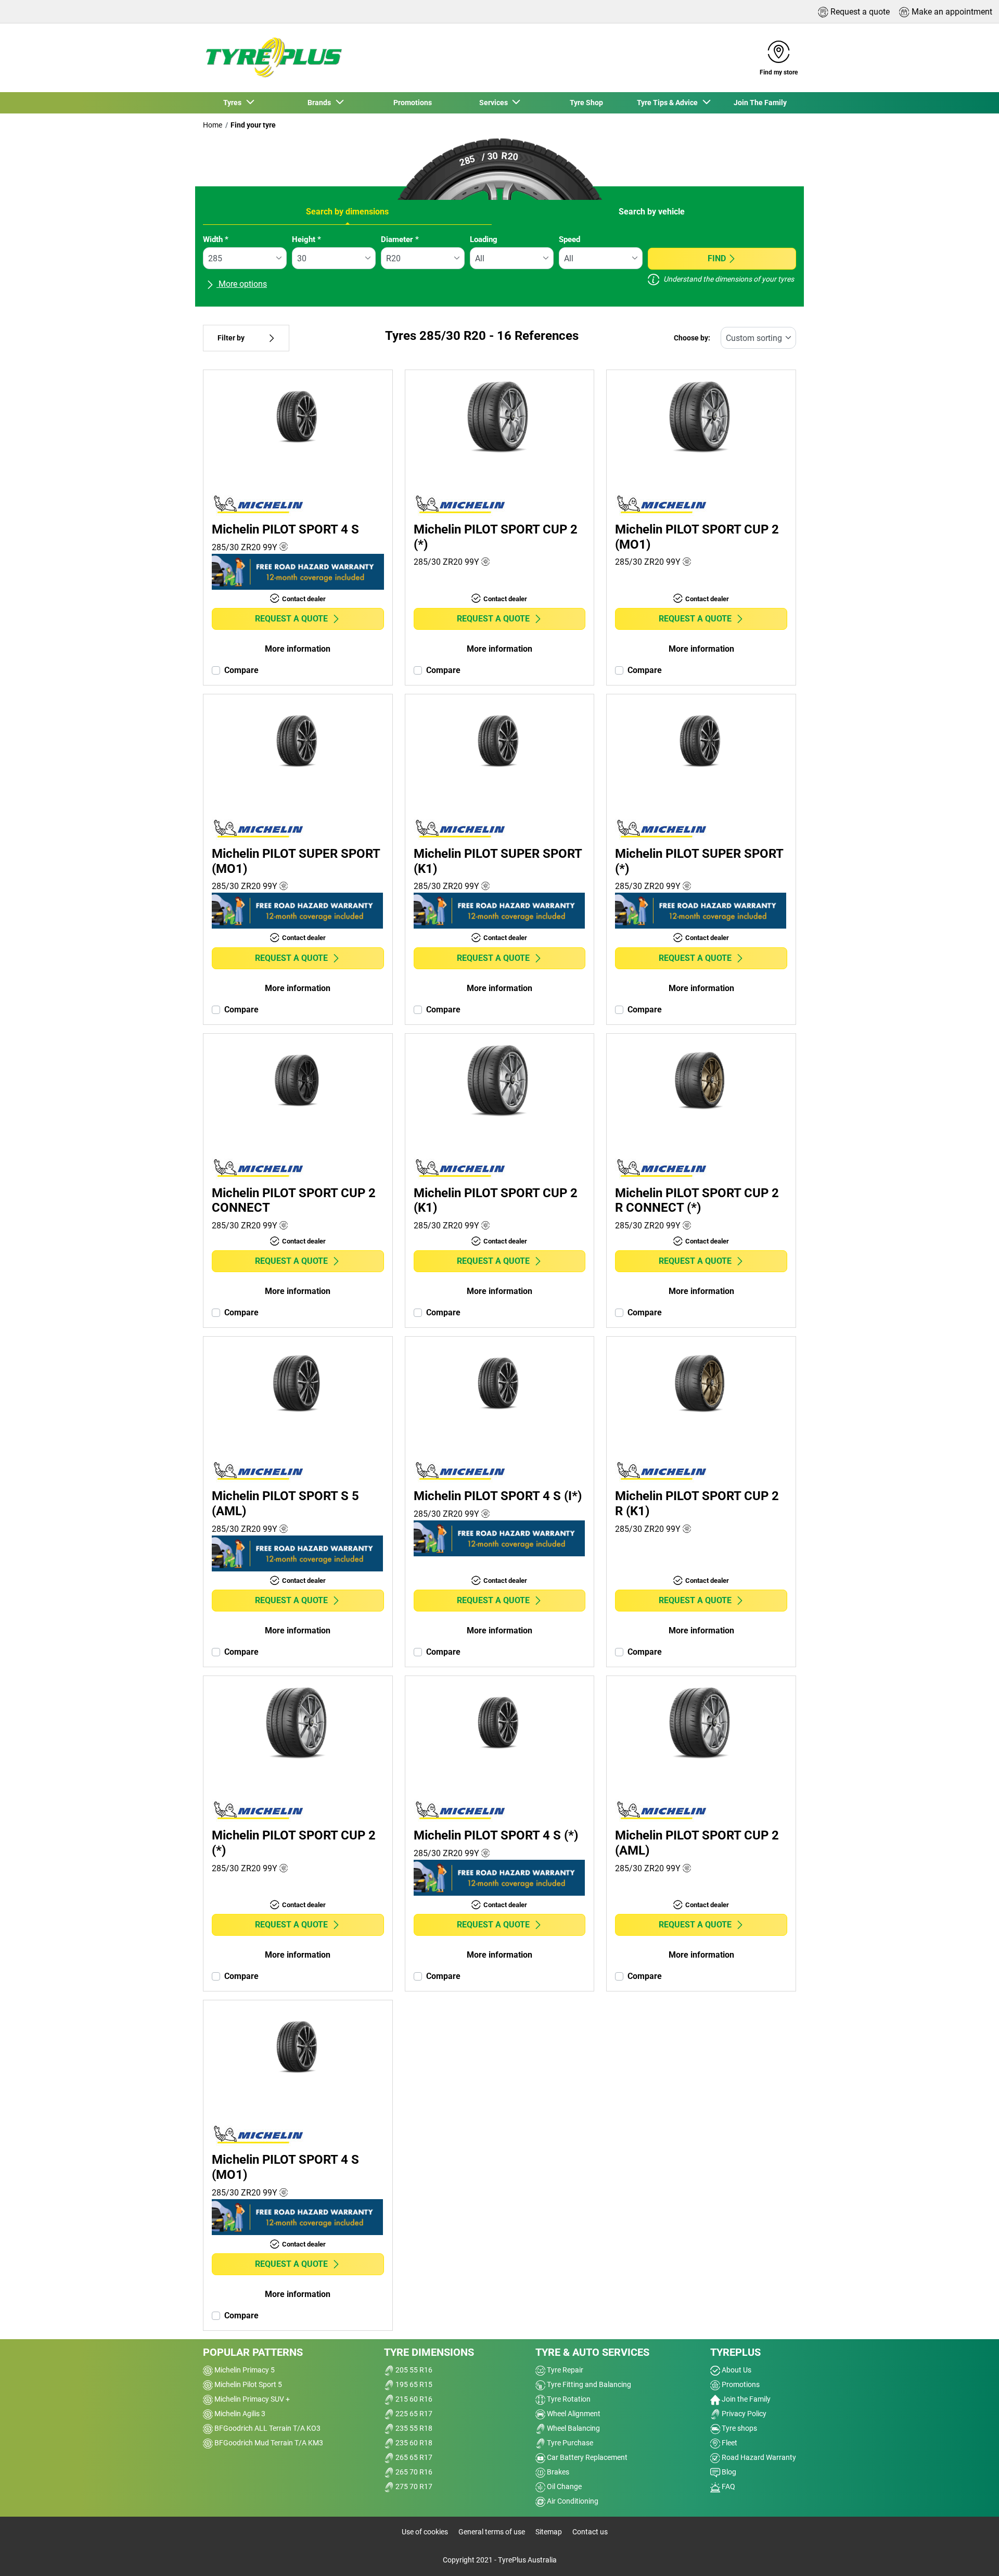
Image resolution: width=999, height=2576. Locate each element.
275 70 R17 (413, 2486)
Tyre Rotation (568, 2399)
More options (242, 284)
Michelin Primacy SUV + (251, 2399)
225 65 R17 (413, 2414)
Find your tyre (253, 125)
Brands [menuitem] (321, 103)
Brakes (557, 2472)
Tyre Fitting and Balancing (588, 2384)
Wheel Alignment (573, 2414)
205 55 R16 (413, 2370)
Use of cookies (425, 2532)
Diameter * (400, 239)
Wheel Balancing (573, 2428)
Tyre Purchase (569, 2443)
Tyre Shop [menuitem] (586, 103)
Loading (484, 239)
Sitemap (549, 2532)
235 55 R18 (413, 2428)
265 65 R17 (413, 2457)
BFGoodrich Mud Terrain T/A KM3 (268, 2443)
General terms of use (492, 2532)
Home (213, 125)
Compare (241, 670)
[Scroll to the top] (972, 2554)
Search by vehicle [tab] (652, 212)
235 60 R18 (413, 2443)
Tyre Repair (564, 2370)
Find (717, 258)
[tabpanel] (499, 267)
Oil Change (563, 2486)
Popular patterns (253, 2352)
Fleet (729, 2443)
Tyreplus (735, 2352)
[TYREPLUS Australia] (273, 58)
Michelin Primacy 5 (244, 2370)
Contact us (590, 2532)
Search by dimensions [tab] (347, 212)
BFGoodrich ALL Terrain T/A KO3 (267, 2428)
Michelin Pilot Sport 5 (247, 2384)
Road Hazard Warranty (758, 2457)
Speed (569, 239)
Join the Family (745, 2399)
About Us (736, 2370)
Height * (306, 239)
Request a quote (291, 619)
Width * (216, 239)
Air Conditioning (572, 2501)
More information (298, 649)
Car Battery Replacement (586, 2457)
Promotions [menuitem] (413, 103)
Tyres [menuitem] (234, 103)
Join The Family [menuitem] (760, 103)
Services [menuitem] (495, 103)
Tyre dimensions (429, 2352)
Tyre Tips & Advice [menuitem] (669, 103)
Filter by (231, 338)
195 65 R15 (413, 2384)
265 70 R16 (413, 2472)
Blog (728, 2472)
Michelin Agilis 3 (239, 2414)
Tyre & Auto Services (592, 2352)
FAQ (728, 2486)
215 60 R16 (413, 2399)
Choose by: (692, 338)
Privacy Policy (743, 2414)
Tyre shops (739, 2428)
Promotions (740, 2384)
